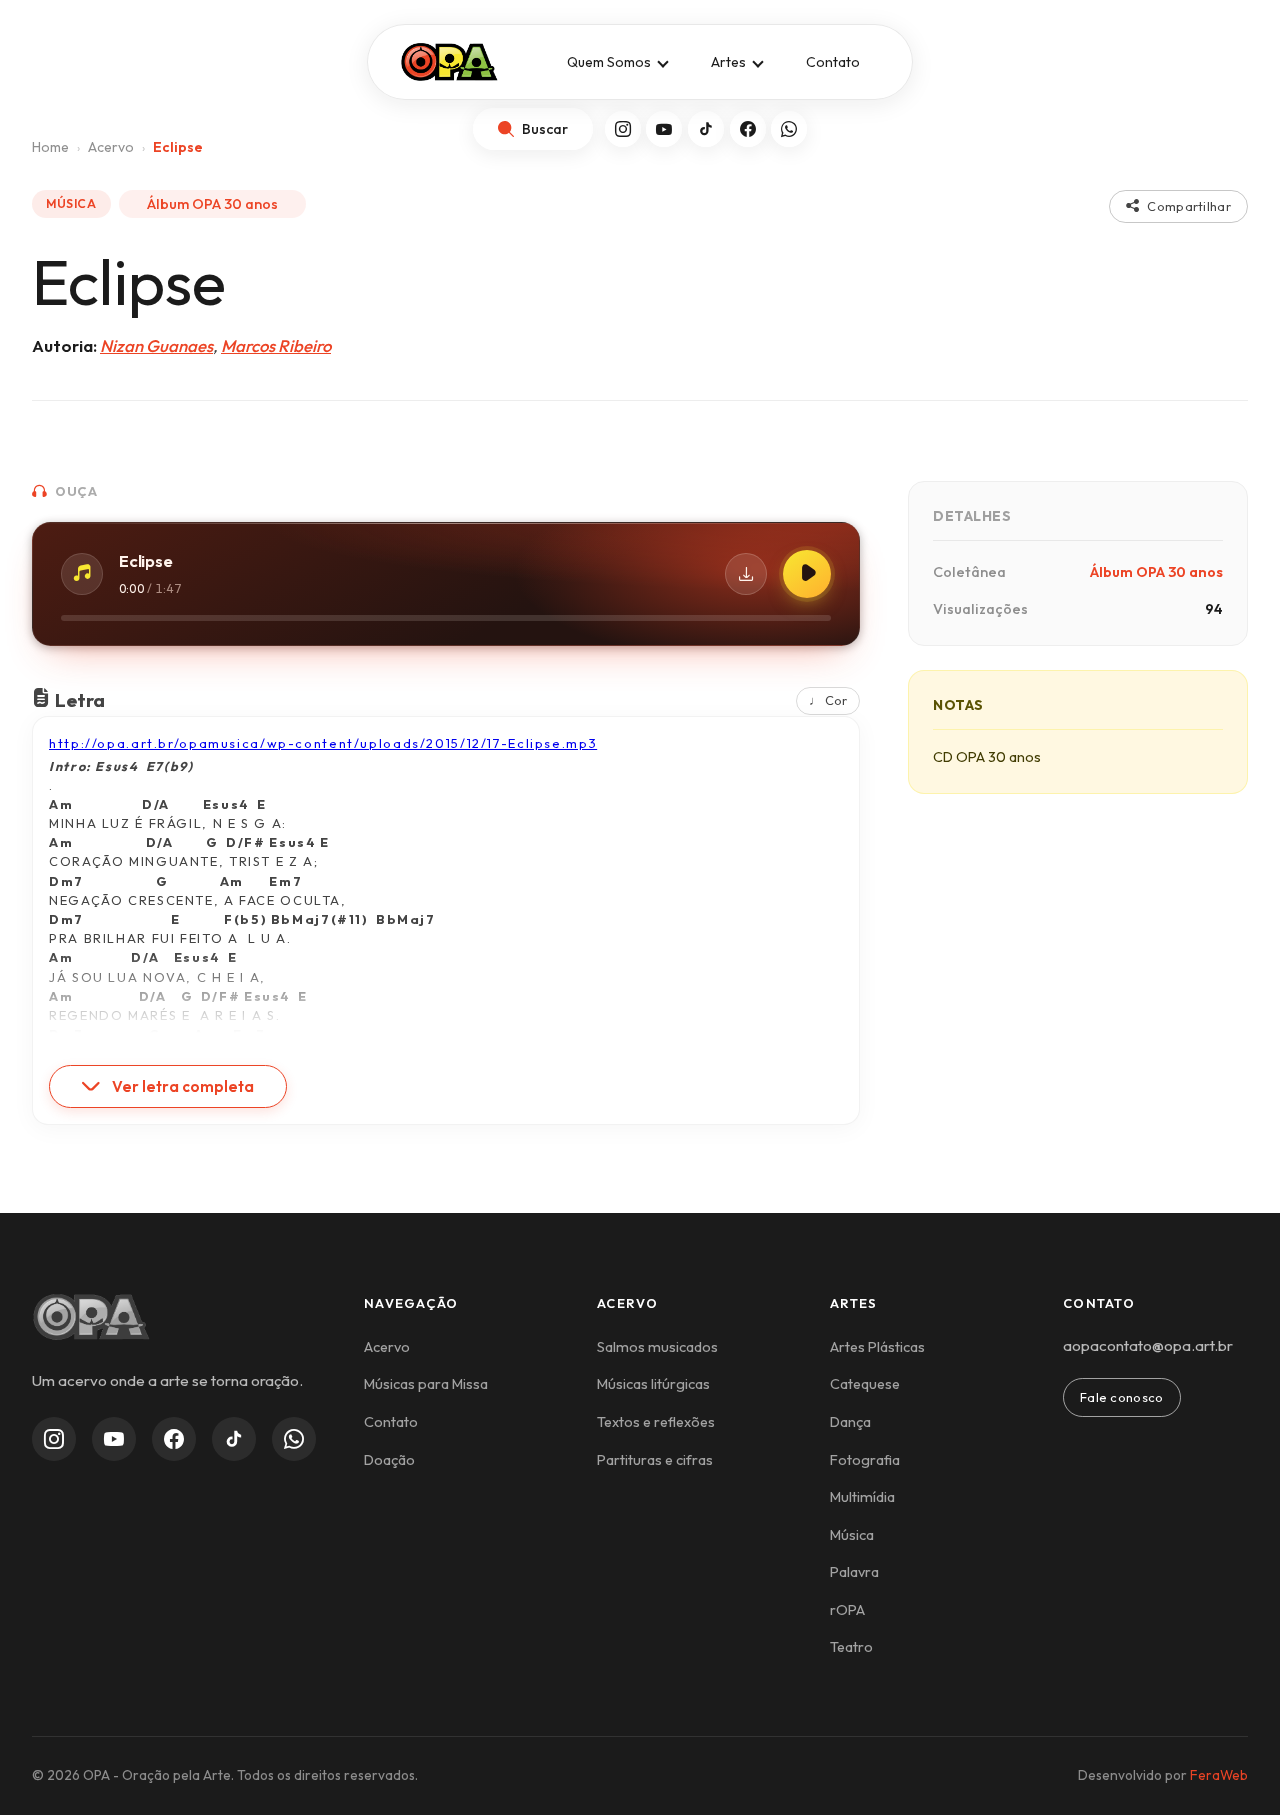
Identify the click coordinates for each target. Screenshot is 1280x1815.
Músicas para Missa (426, 1384)
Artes (728, 62)
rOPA (847, 1610)
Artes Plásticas (877, 1347)
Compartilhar (1189, 206)
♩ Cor (828, 700)
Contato (833, 62)
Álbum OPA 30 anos (212, 204)
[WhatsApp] (789, 129)
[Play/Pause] (807, 574)
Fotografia (865, 1460)
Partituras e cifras (655, 1460)
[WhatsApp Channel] (294, 1439)
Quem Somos (609, 62)
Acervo (387, 1347)
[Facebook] (748, 129)
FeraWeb (1219, 1775)
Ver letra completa (183, 1086)
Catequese (865, 1384)
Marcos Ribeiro (276, 345)
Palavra (854, 1572)
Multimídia (862, 1497)
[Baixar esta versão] (746, 574)
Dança (850, 1422)
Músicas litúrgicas (653, 1384)
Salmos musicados (657, 1347)
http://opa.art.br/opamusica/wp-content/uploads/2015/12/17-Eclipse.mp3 (323, 743)
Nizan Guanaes (156, 345)
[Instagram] (623, 129)
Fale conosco (1122, 1397)
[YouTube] (664, 129)
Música (852, 1535)
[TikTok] (706, 129)
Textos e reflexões (656, 1422)
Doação (389, 1460)
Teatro (851, 1647)
